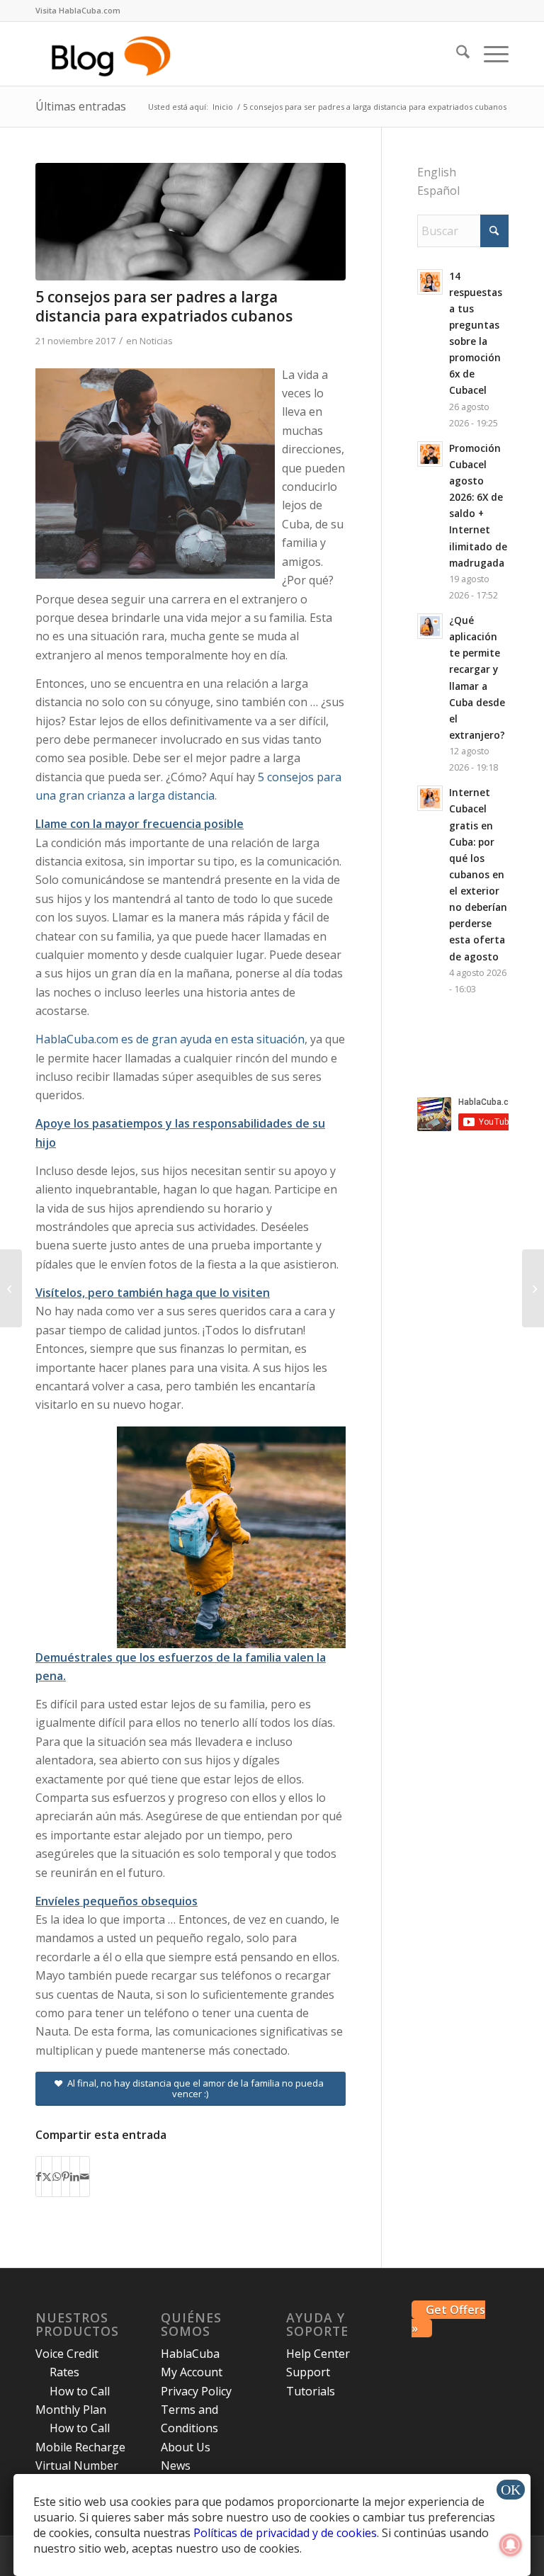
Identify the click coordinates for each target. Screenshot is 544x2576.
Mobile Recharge (80, 2447)
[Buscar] (456, 54)
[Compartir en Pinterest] (66, 2177)
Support (308, 2372)
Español (438, 191)
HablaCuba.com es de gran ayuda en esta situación (170, 1039)
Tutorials (311, 2391)
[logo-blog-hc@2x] (113, 54)
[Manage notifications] (511, 2545)
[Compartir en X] (47, 2177)
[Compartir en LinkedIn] (75, 2177)
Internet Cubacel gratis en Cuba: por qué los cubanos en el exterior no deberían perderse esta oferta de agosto (478, 874)
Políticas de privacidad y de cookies (285, 2533)
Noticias (156, 341)
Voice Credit (67, 2354)
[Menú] (489, 54)
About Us (186, 2447)
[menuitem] (78, 11)
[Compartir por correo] (85, 2177)
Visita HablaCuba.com (78, 10)
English (437, 172)
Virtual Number (77, 2466)
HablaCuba (190, 2354)
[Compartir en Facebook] (39, 2177)
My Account (192, 2372)
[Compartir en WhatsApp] (57, 2177)
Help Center (318, 2354)
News (176, 2466)
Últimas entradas (81, 106)
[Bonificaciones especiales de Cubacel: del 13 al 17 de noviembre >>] (11, 1288)
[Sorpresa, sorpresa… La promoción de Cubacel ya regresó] (533, 1288)
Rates (64, 2372)
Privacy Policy (196, 2391)
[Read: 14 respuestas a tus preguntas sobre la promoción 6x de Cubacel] (430, 282)
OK (511, 2490)
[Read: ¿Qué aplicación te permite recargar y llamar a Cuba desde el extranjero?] (430, 626)
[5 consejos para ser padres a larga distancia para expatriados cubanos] (191, 222)
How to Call (80, 2391)
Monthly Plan (71, 2410)
